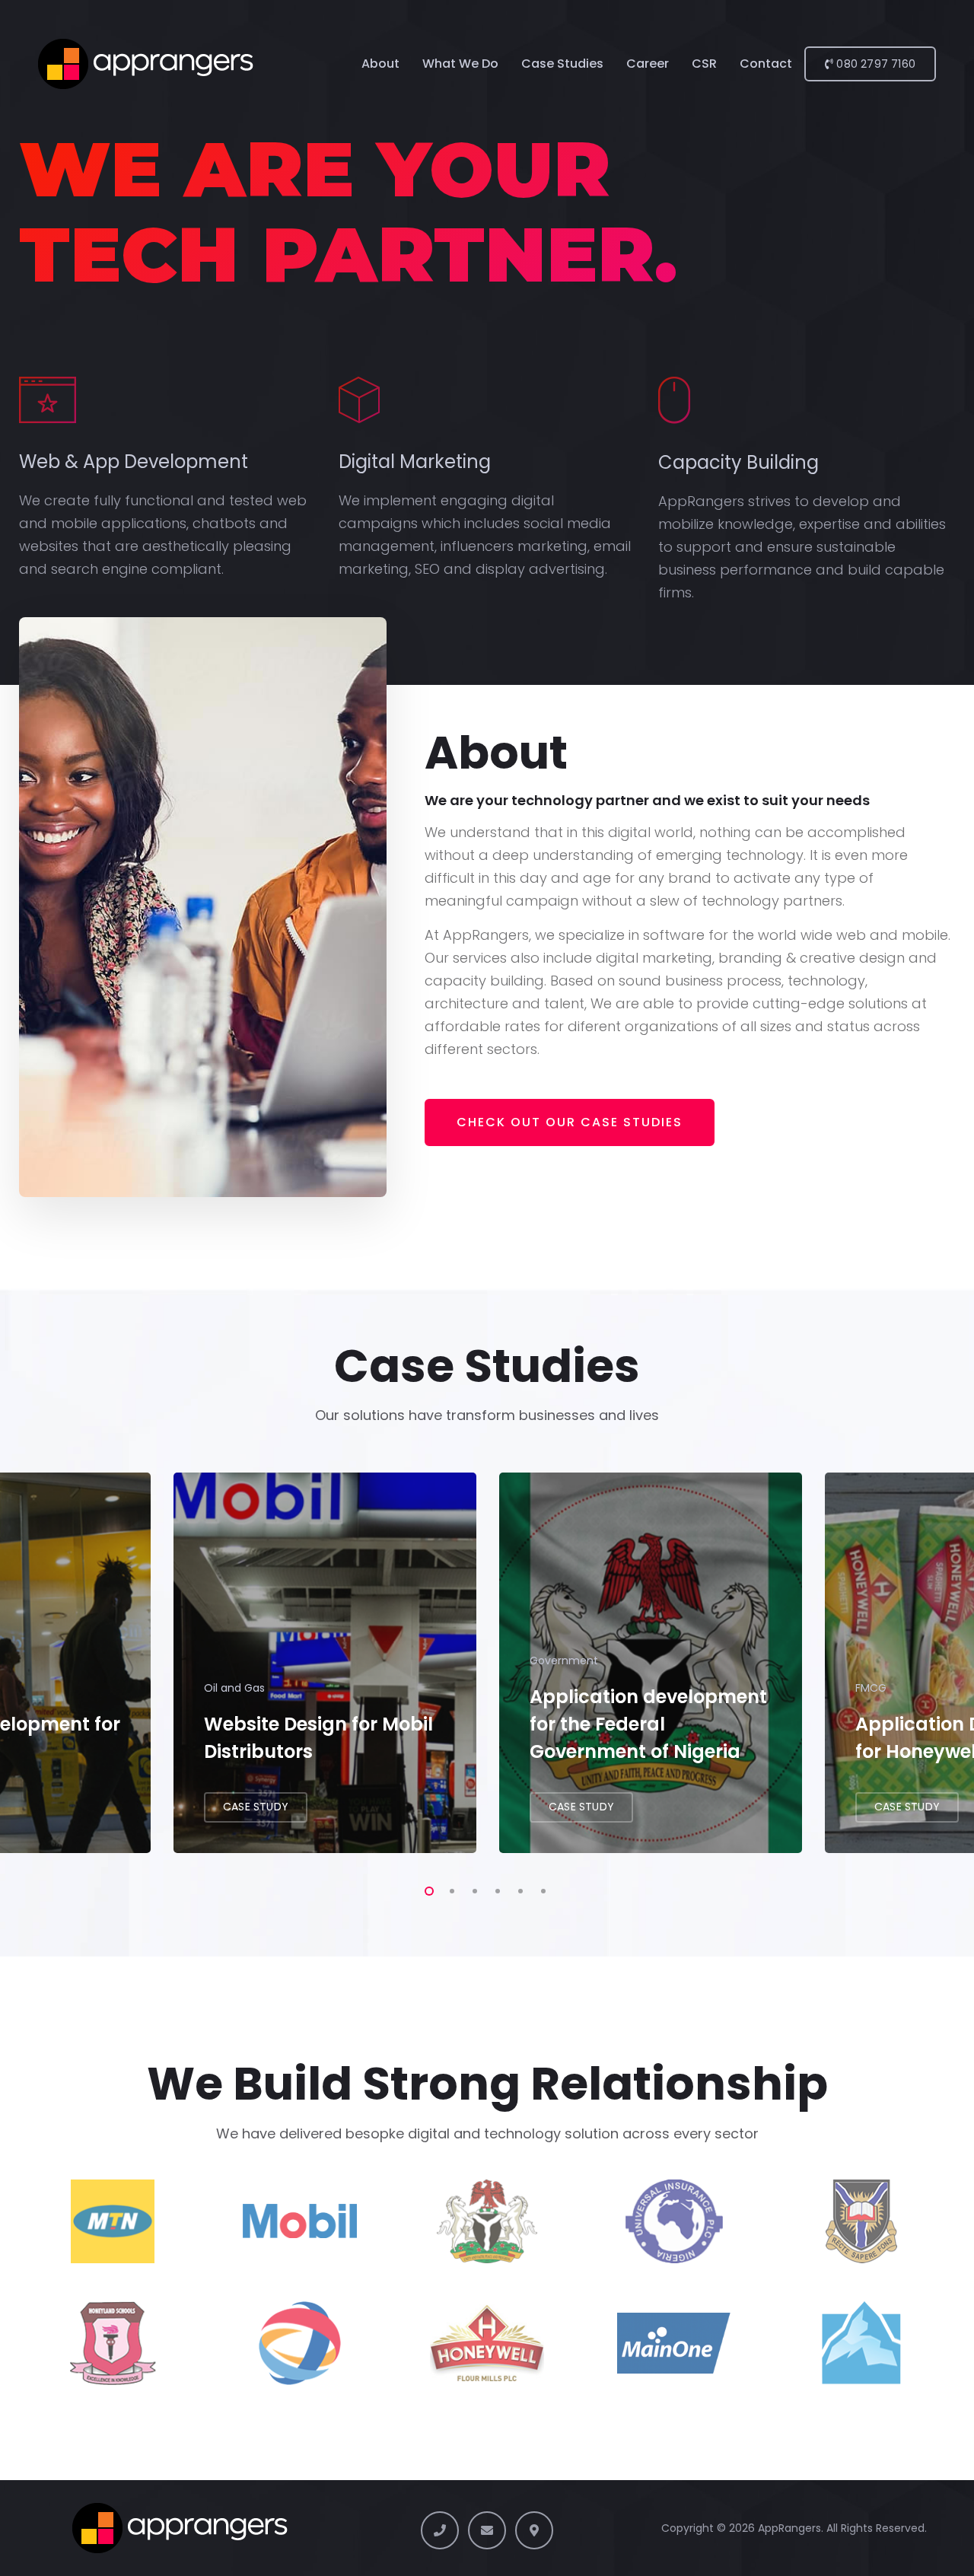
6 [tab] (540, 1889)
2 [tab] (449, 1889)
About (380, 64)
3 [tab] (472, 1889)
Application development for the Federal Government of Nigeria (648, 1724)
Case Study (256, 1807)
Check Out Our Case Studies (570, 1122)
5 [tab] (517, 1889)
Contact (766, 64)
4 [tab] (495, 1889)
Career (648, 64)
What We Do (460, 64)
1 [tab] (426, 1889)
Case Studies (562, 64)
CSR (704, 64)
